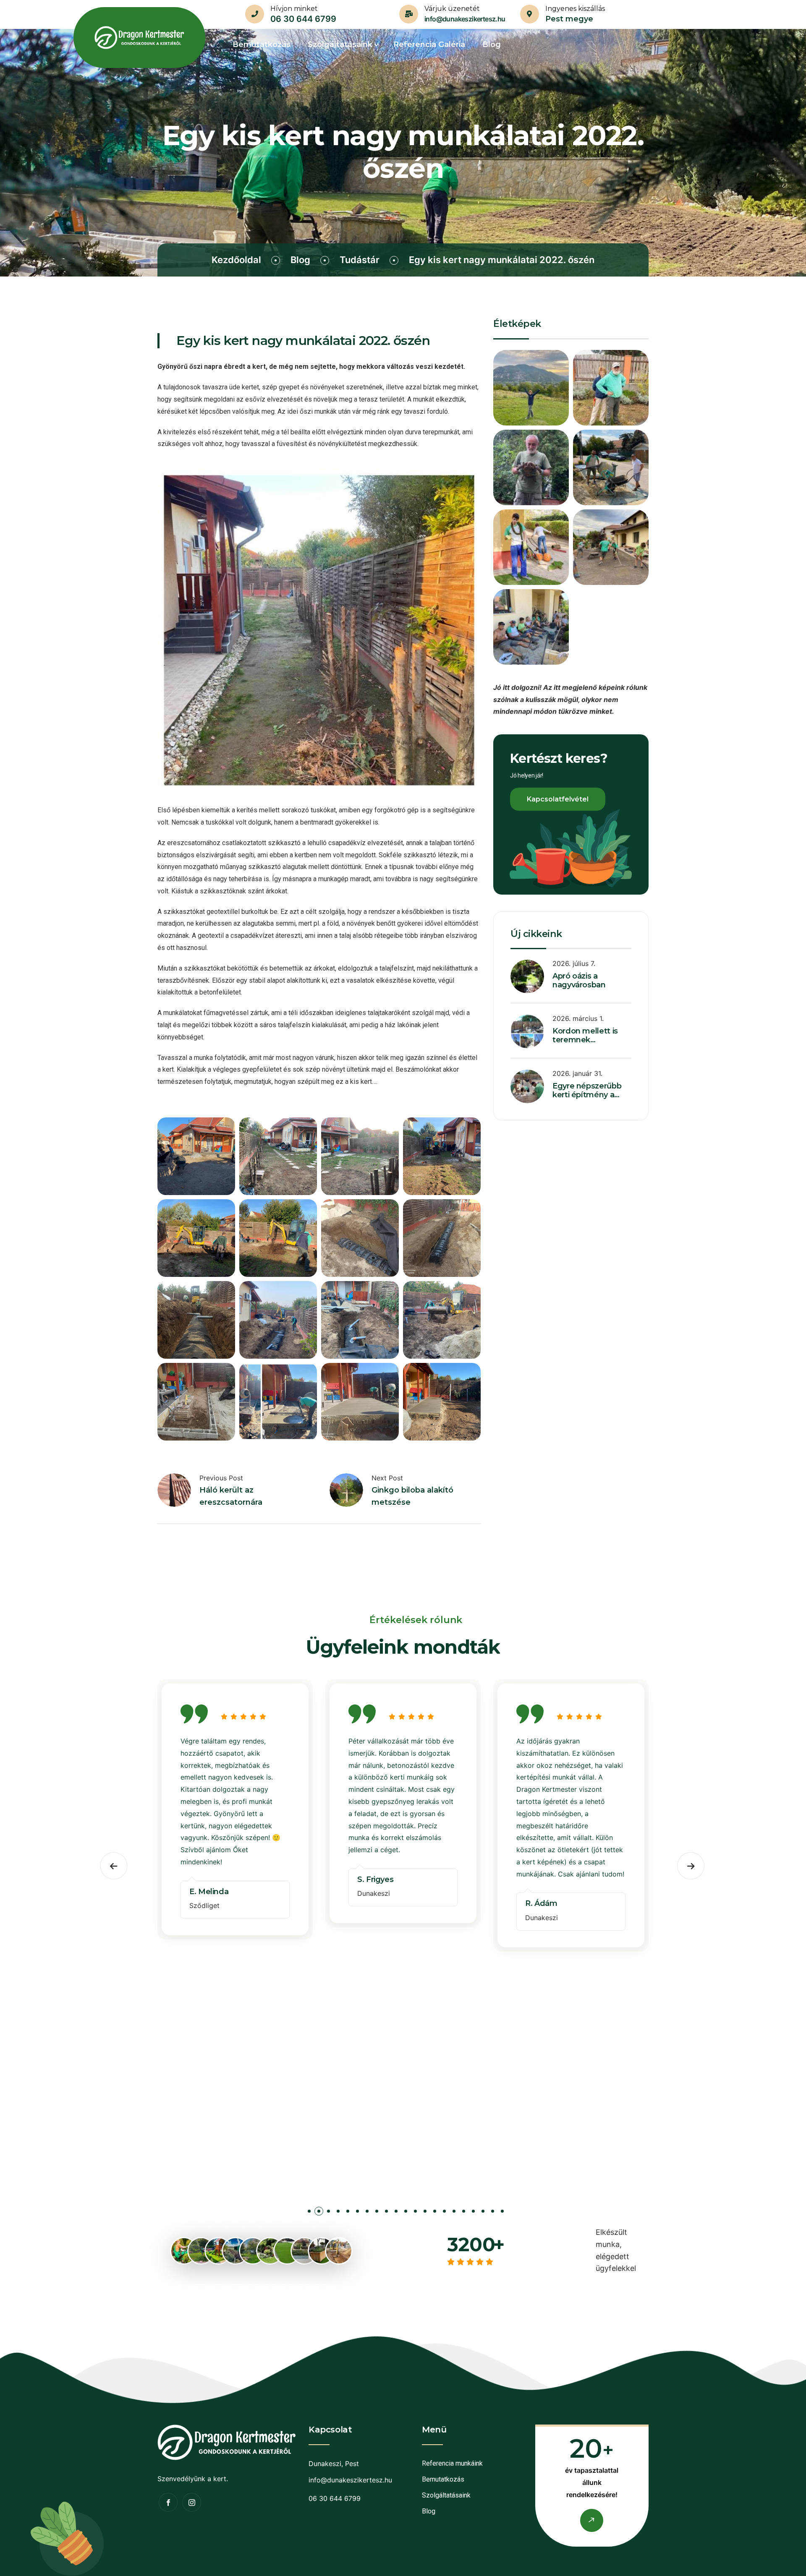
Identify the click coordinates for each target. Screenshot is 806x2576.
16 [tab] (454, 2213)
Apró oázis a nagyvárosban (579, 981)
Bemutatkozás (443, 2479)
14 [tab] (435, 2213)
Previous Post (221, 1478)
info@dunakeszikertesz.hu (465, 19)
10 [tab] (396, 2213)
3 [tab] (328, 2213)
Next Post (387, 1478)
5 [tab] (348, 2213)
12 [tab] (415, 2213)
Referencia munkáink (452, 2463)
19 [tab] (483, 2213)
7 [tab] (367, 2213)
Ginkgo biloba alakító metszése (412, 1496)
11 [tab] (406, 2213)
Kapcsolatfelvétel (558, 799)
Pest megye (569, 19)
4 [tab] (338, 2213)
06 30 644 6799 (303, 19)
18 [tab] (473, 2213)
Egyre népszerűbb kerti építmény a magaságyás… (587, 1095)
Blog (300, 260)
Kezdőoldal (236, 260)
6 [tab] (357, 2213)
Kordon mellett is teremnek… (585, 1036)
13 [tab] (425, 2213)
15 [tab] (444, 2213)
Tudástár (360, 260)
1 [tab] (309, 2213)
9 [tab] (386, 2213)
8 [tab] (377, 2213)
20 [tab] (493, 2213)
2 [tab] (319, 2213)
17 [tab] (464, 2213)
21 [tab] (502, 2213)
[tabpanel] (235, 1811)
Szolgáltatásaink (446, 2495)
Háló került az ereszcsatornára (231, 1496)
